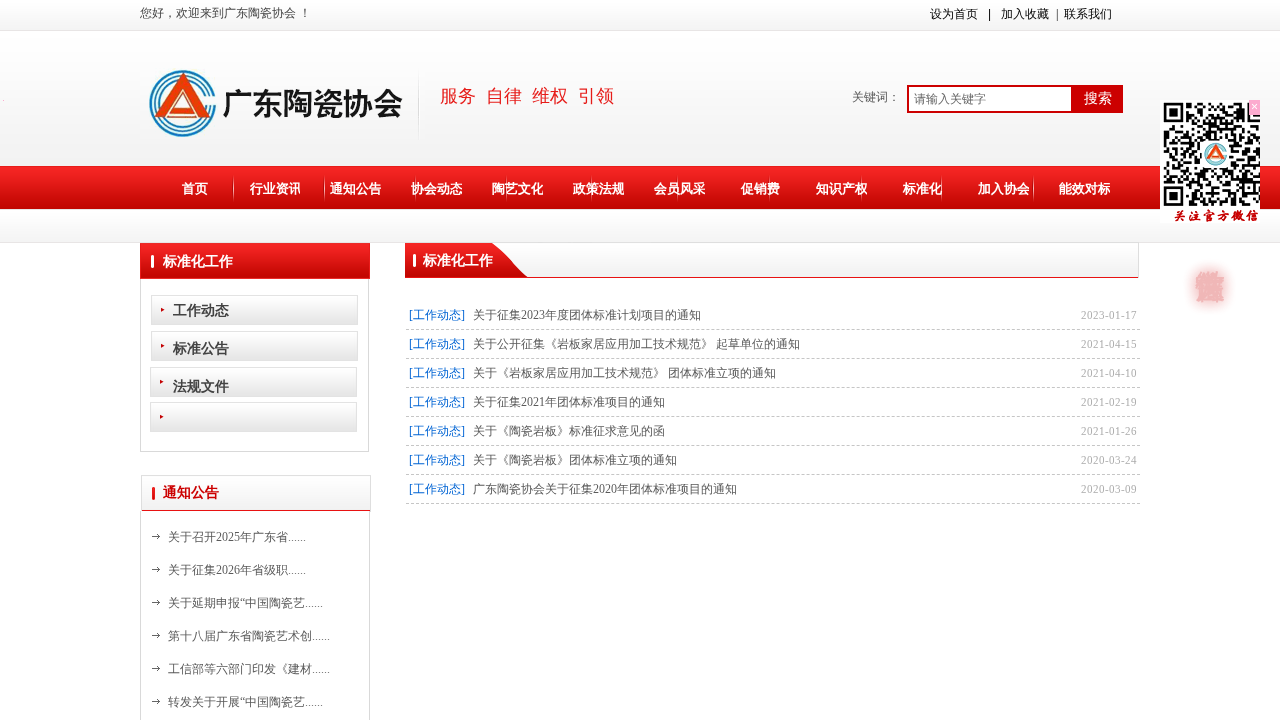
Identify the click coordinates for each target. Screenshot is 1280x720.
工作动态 (201, 310)
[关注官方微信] (1210, 250)
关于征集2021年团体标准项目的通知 (569, 402)
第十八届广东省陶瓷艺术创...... (249, 636)
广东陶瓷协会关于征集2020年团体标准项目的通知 (605, 489)
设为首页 (954, 14)
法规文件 (201, 386)
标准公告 (201, 348)
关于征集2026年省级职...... (237, 570)
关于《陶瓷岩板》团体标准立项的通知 (575, 460)
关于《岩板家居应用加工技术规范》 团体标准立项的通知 (624, 373)
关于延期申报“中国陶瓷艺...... (245, 603)
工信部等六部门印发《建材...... (249, 669)
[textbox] (990, 99)
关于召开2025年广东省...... (237, 537)
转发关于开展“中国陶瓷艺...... (245, 702)
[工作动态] (437, 315)
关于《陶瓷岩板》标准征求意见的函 (569, 431)
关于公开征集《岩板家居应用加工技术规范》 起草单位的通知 (636, 344)
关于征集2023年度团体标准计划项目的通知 (587, 315)
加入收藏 (1025, 14)
